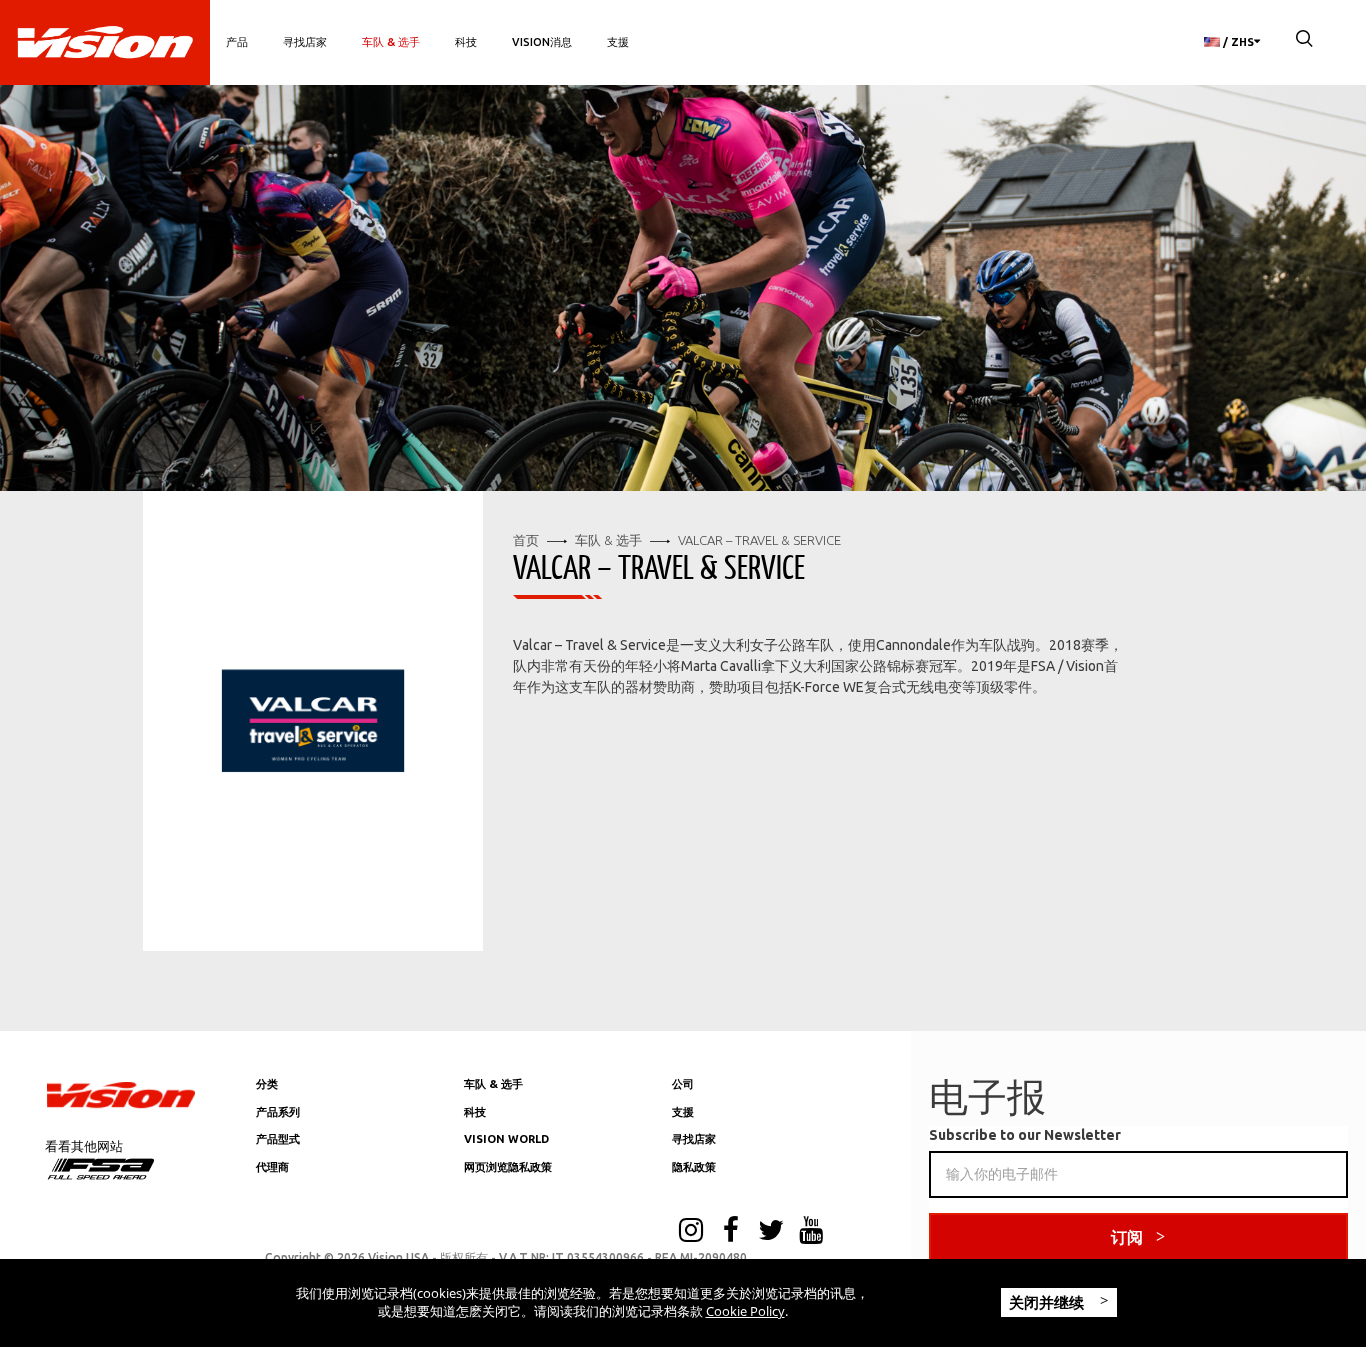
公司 (683, 1084)
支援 (618, 42)
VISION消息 (542, 42)
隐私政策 (694, 1167)
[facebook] (731, 1232)
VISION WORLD (506, 1139)
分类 (267, 1084)
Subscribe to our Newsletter (1025, 1135)
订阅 (1127, 1237)
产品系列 (278, 1112)
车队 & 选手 (391, 42)
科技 (466, 42)
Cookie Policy (745, 1311)
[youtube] (811, 1232)
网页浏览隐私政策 (508, 1167)
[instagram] (691, 1232)
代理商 (272, 1167)
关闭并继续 (1048, 1302)
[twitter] (771, 1232)
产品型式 (278, 1139)
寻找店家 (305, 42)
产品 (237, 42)
